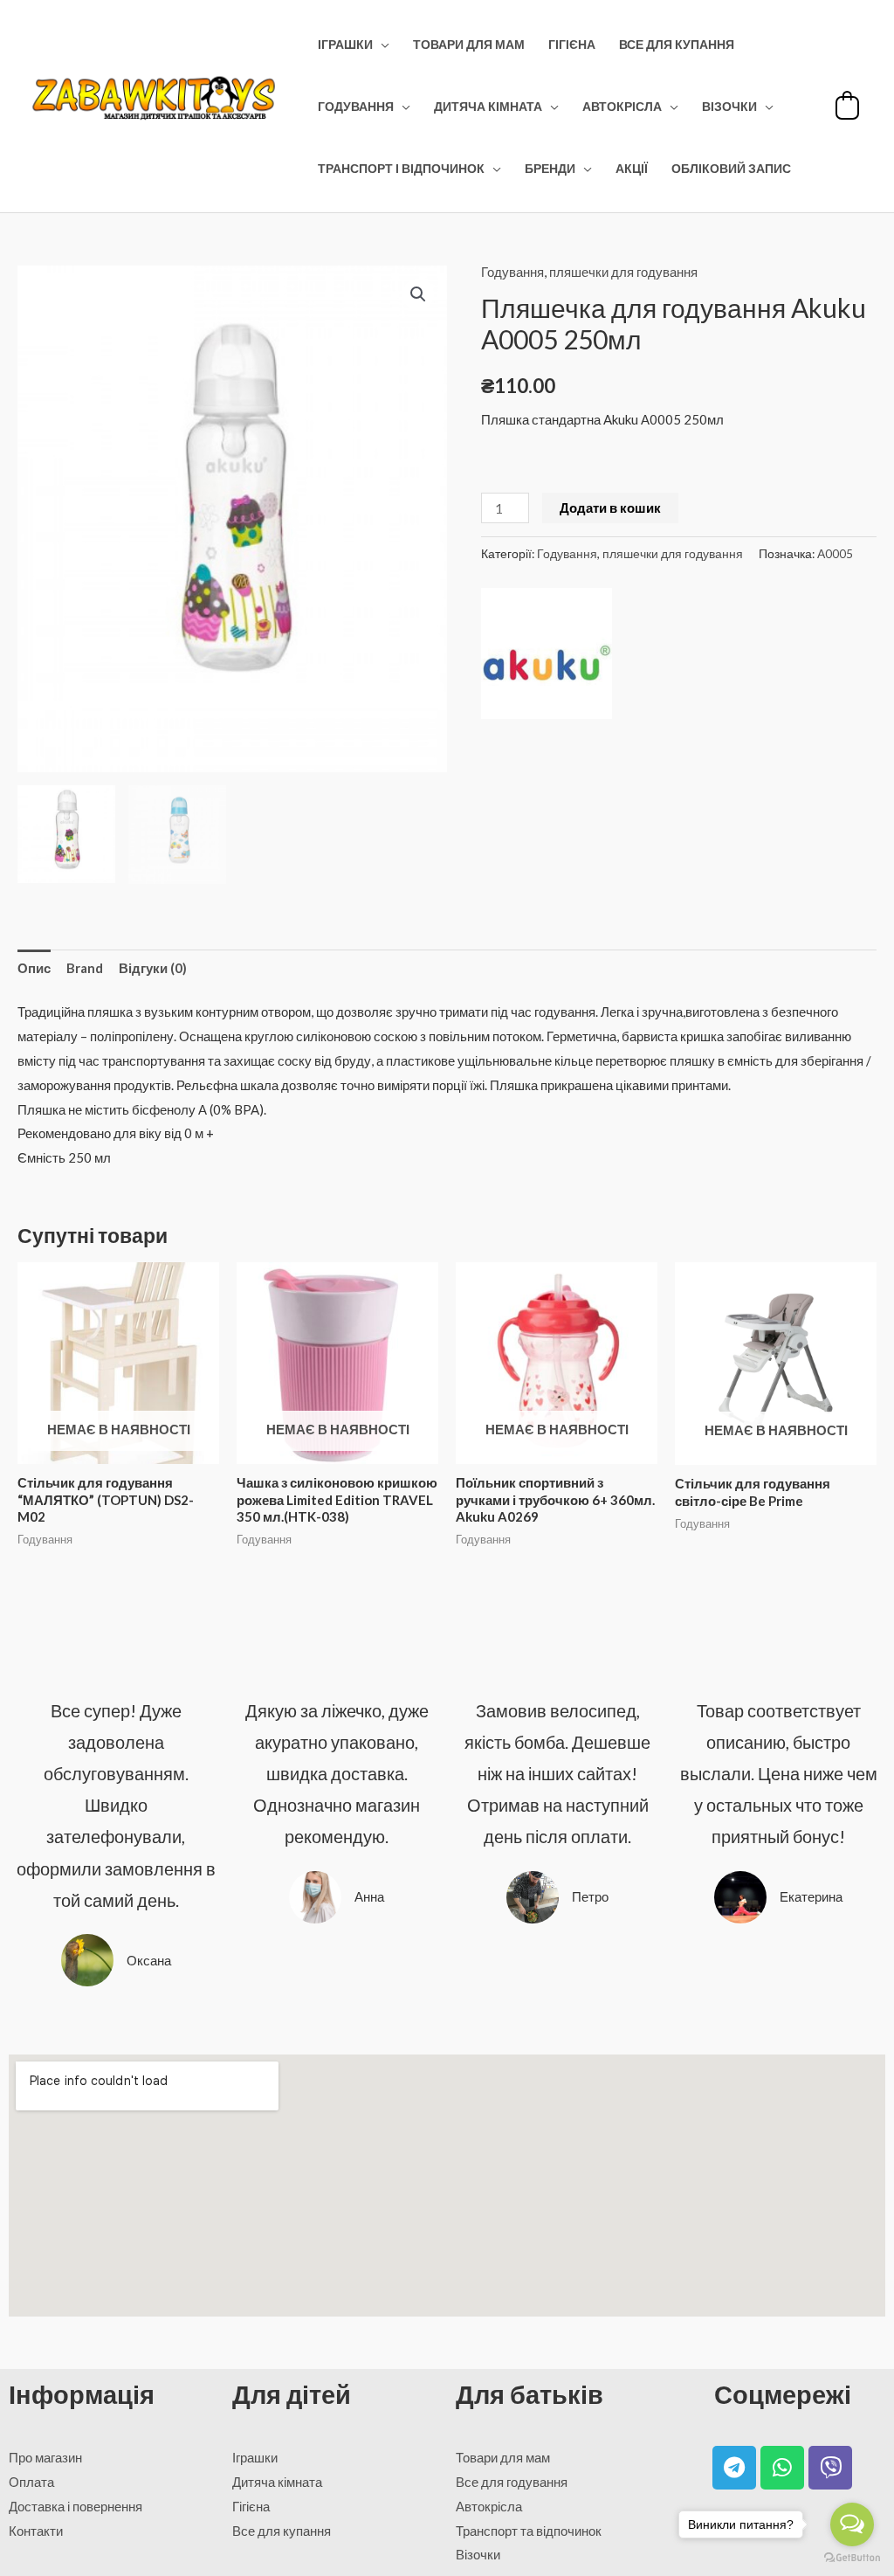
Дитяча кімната (488, 107)
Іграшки (345, 45)
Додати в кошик (610, 508)
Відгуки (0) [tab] (153, 968)
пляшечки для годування (623, 272)
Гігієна (572, 45)
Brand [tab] (85, 968)
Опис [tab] (34, 968)
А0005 (835, 554)
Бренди (550, 169)
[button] (418, 294)
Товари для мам (469, 45)
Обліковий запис (731, 169)
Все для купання (677, 45)
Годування (356, 107)
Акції (632, 169)
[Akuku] (547, 653)
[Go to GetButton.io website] (852, 2558)
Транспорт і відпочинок (401, 169)
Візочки (729, 107)
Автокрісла (622, 107)
